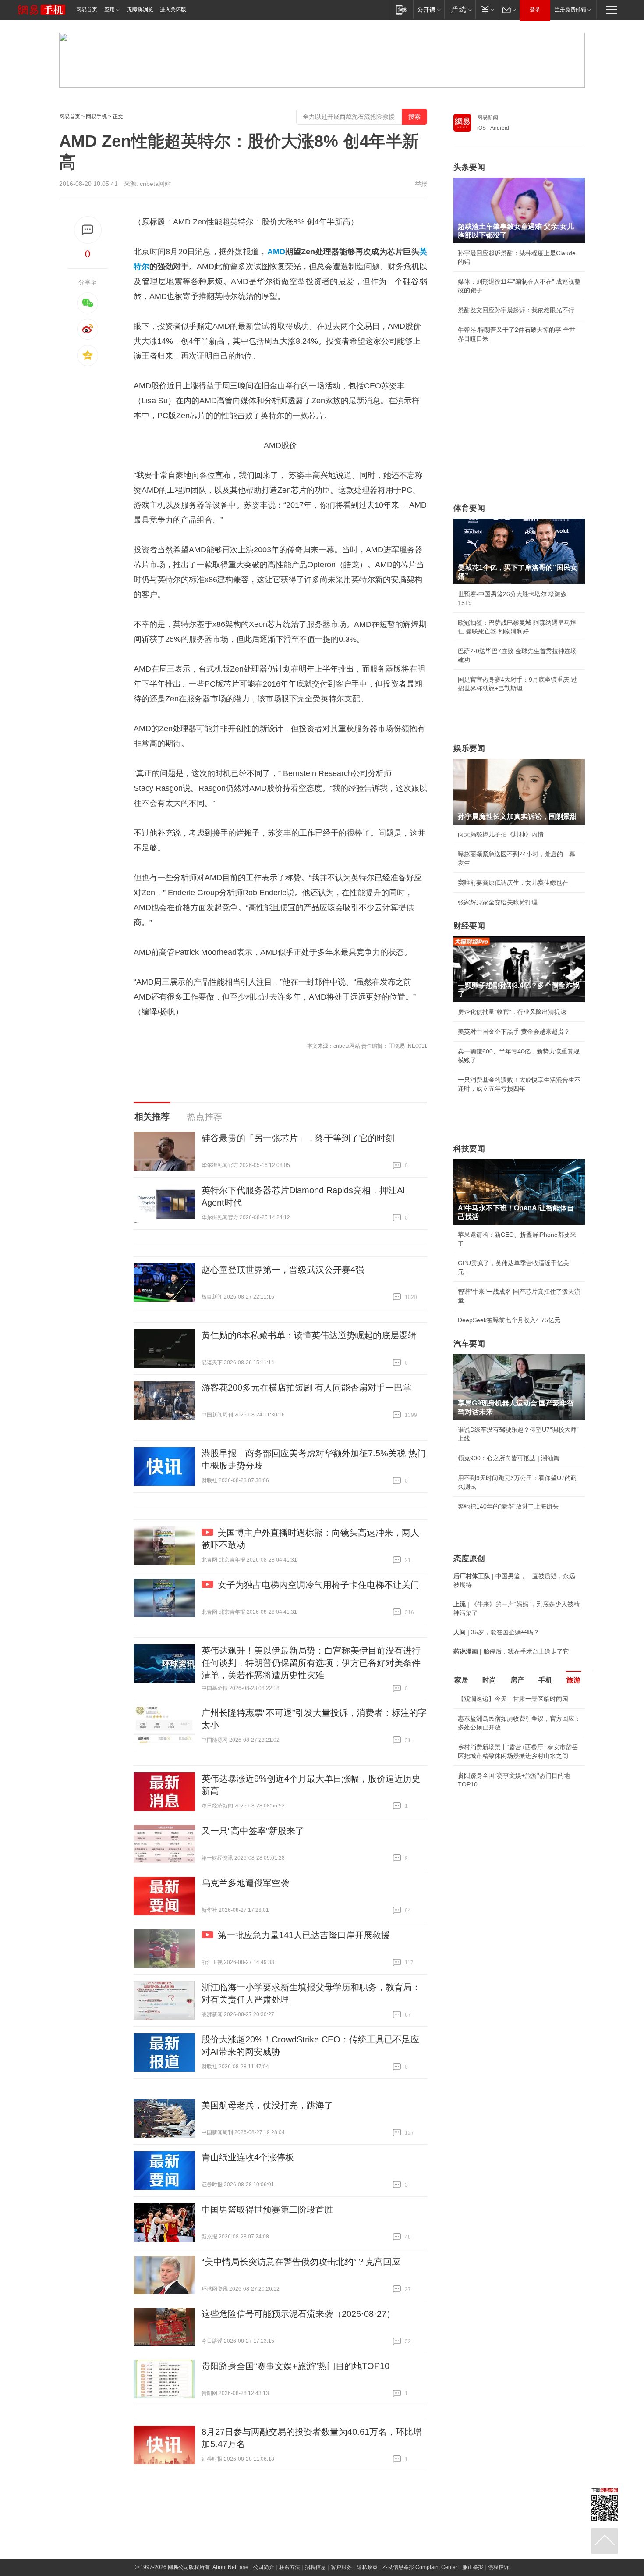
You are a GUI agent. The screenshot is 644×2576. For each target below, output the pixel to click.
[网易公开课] (429, 9)
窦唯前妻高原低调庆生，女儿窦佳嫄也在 (513, 882)
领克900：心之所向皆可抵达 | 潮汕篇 (509, 1458)
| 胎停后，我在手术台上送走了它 (511, 1651)
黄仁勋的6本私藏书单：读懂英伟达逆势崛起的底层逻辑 (309, 1335)
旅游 (573, 1680)
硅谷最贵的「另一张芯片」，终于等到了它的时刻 (298, 1138)
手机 (545, 1680)
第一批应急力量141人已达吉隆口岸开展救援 (304, 1935)
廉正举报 (473, 2567)
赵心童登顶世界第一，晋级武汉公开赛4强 (283, 1270)
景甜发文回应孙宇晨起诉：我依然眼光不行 (516, 310)
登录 (535, 10)
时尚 (489, 1680)
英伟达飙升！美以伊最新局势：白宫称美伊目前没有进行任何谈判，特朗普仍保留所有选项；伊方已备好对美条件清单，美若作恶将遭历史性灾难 (311, 1663)
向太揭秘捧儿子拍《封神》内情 (501, 834)
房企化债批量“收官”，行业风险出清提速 (512, 1012)
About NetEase (230, 2567)
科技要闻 (469, 1149)
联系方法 (290, 2567)
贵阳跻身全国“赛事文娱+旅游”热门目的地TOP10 (295, 2366)
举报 (421, 184)
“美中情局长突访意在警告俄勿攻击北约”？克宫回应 (301, 2262)
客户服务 (341, 2567)
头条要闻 (469, 167)
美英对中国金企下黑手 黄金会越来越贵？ (514, 1032)
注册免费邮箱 (570, 10)
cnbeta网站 (155, 184)
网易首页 (87, 10)
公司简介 (264, 2567)
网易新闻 (488, 117)
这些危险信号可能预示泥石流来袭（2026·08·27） (298, 2314)
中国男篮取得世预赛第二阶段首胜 (267, 2210)
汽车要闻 (469, 1344)
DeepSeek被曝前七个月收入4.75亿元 (509, 1320)
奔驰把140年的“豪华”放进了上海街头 (508, 1506)
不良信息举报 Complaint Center (420, 2567)
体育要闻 (469, 508)
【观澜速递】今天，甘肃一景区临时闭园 (513, 1699)
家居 (461, 1680)
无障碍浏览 (140, 10)
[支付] (487, 9)
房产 (517, 1680)
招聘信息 (315, 2567)
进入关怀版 (173, 10)
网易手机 (96, 117)
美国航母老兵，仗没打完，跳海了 (267, 2105)
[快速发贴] (88, 230)
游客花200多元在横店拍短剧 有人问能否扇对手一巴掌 (306, 1388)
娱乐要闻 (469, 748)
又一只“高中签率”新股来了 (253, 1831)
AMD (276, 252)
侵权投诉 (499, 2567)
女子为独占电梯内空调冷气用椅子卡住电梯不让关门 (318, 1585)
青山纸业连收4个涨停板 (248, 2157)
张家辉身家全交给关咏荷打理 (498, 902)
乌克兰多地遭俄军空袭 (245, 1883)
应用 (110, 10)
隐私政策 (367, 2567)
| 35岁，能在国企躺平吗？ (496, 1632)
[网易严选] (460, 9)
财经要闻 (469, 926)
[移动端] (402, 9)
